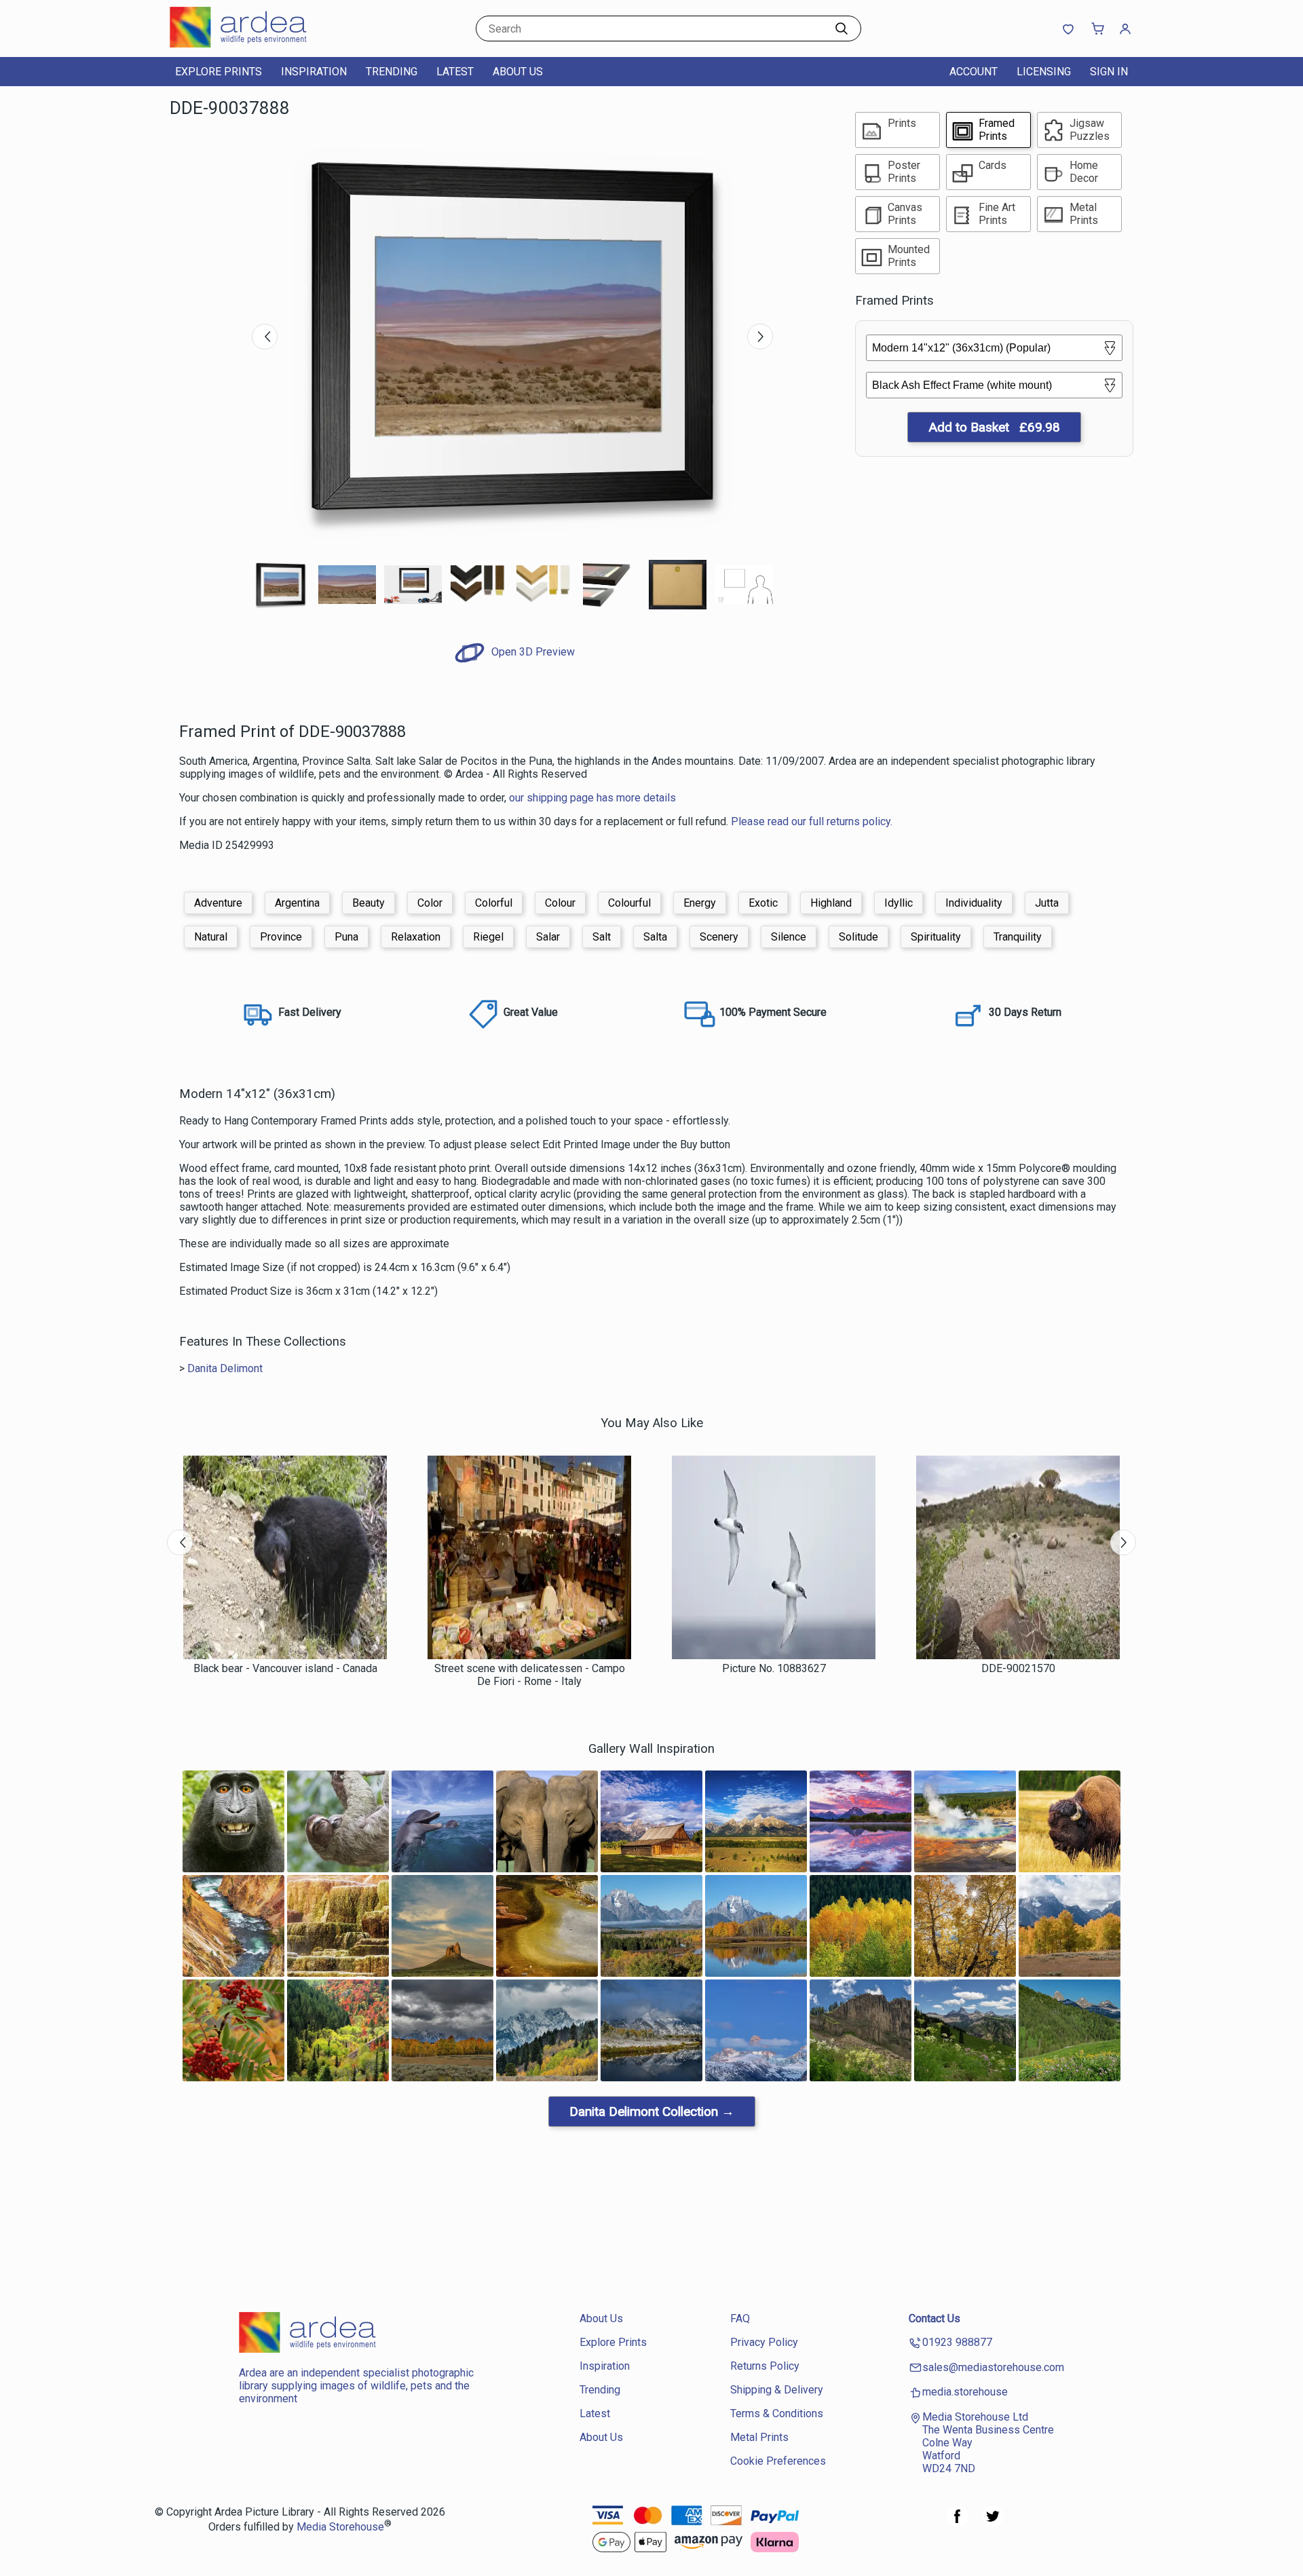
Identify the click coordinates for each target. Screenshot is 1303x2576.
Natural (211, 937)
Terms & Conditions (777, 2413)
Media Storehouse (340, 2527)
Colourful (629, 903)
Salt (602, 937)
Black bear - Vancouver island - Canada (285, 1668)
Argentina (297, 903)
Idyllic (899, 903)
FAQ (740, 2318)
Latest (455, 72)
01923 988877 (957, 2342)
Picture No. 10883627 (774, 1668)
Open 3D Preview (532, 652)
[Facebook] (958, 2523)
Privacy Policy (764, 2342)
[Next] (760, 337)
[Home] (254, 44)
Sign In (1109, 72)
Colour (560, 903)
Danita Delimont (225, 1368)
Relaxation (416, 937)
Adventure (218, 903)
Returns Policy (765, 2366)
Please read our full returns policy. (812, 821)
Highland (831, 903)
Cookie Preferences (778, 2461)
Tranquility (1018, 937)
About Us (518, 72)
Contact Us (934, 2318)
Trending (392, 72)
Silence (789, 937)
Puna (346, 937)
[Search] (842, 29)
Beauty (369, 903)
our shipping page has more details (592, 798)
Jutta (1047, 903)
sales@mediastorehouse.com (993, 2367)
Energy (700, 903)
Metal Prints (759, 2437)
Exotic (763, 903)
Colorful (494, 903)
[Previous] (265, 337)
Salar (548, 937)
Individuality (974, 903)
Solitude (858, 937)
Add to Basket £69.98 (994, 427)
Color (430, 903)
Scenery (719, 937)
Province (281, 937)
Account (974, 72)
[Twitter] (993, 2523)
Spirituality (936, 937)
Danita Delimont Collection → (652, 2111)
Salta (655, 937)
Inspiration (314, 72)
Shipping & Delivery (777, 2390)
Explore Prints (219, 72)
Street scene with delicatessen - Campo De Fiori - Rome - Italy (530, 1675)
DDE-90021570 (1018, 1668)
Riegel (488, 937)
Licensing (1044, 72)
